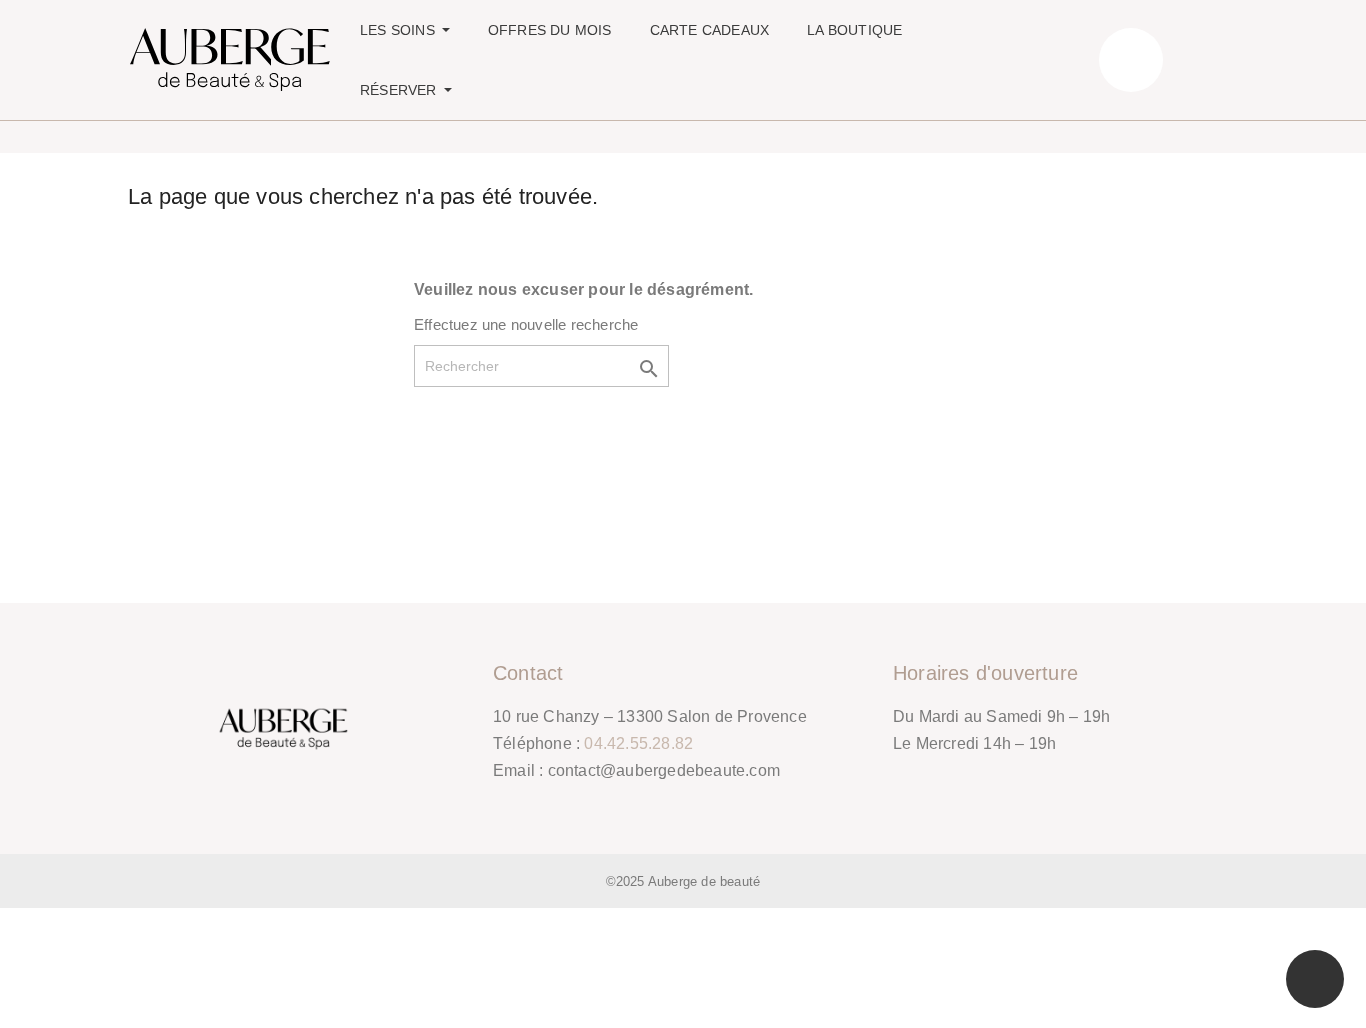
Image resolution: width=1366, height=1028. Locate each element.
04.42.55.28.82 (638, 743)
